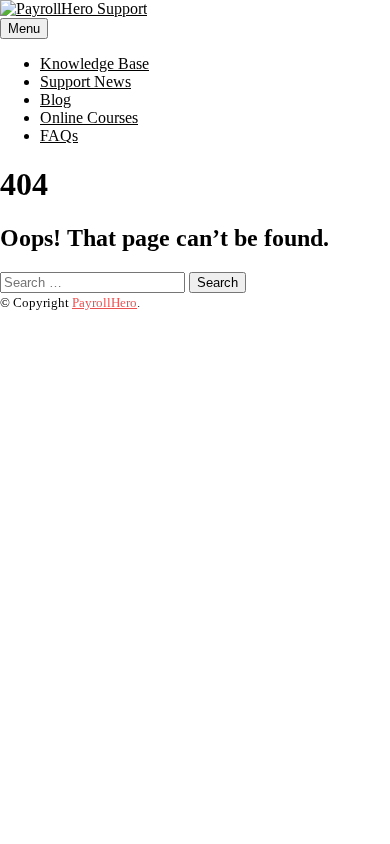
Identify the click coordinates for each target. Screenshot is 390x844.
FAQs (59, 135)
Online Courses (89, 117)
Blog (55, 99)
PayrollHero (104, 302)
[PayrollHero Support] (73, 8)
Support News (85, 81)
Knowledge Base (94, 63)
